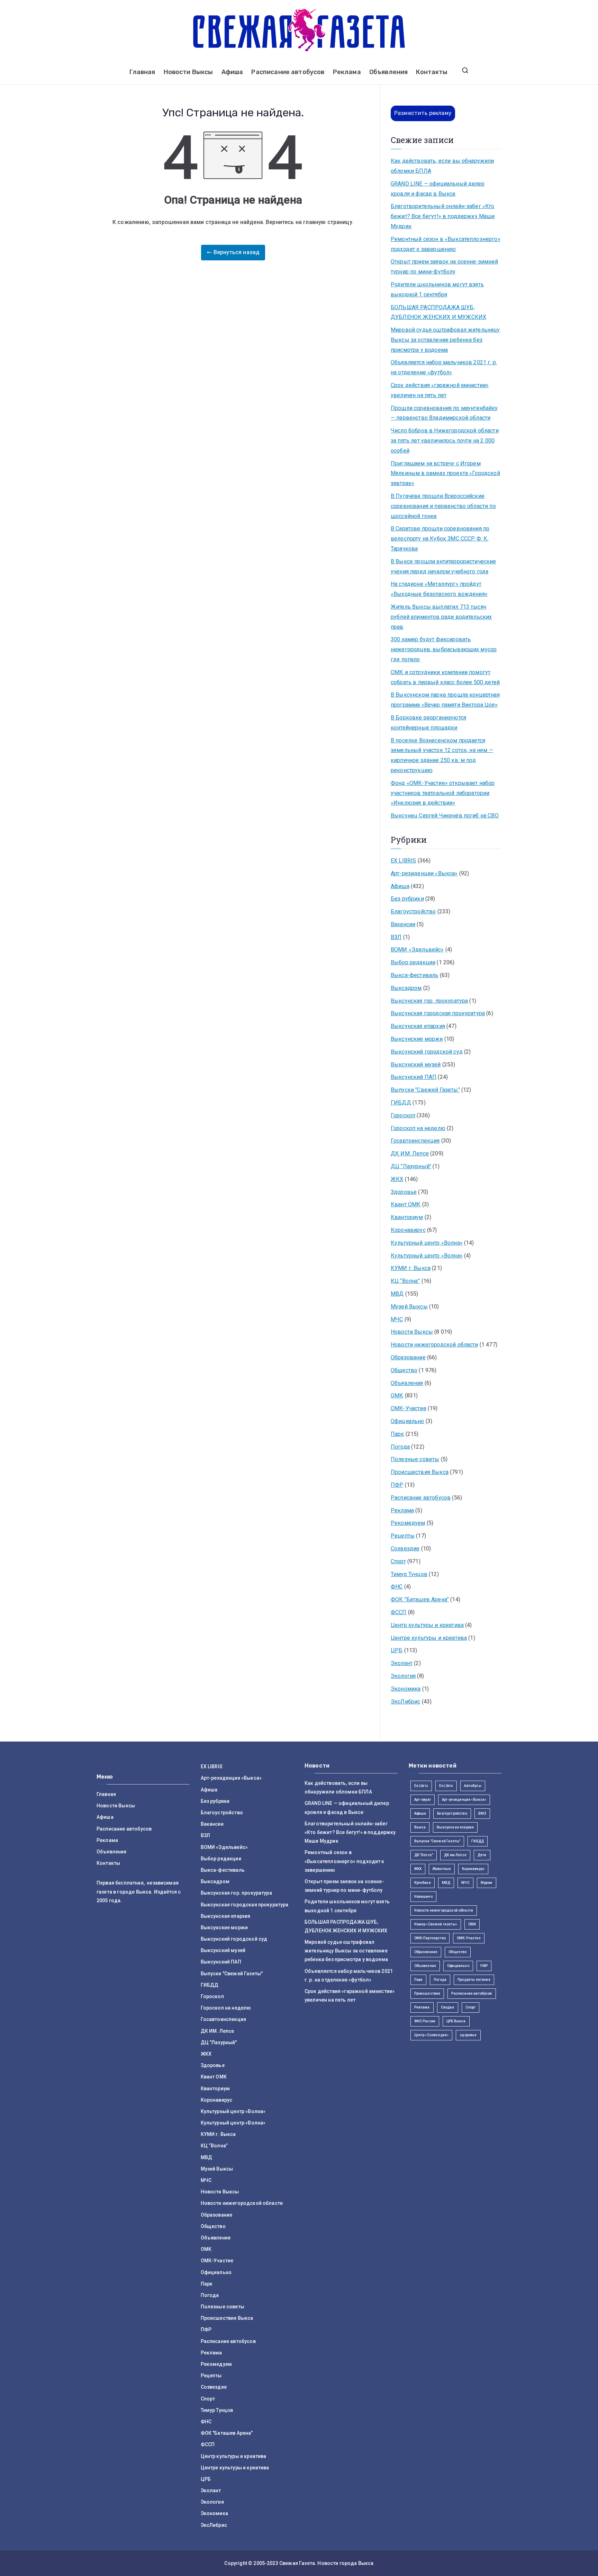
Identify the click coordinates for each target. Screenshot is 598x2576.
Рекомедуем (408, 1523)
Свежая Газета (297, 2563)
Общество (404, 1370)
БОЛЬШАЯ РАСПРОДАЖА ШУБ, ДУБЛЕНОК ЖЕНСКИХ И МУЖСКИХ (438, 312)
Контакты (432, 72)
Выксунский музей (416, 1065)
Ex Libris (421, 1786)
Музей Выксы (409, 1307)
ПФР (397, 1485)
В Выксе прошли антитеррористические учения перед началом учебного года (443, 566)
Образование (408, 1357)
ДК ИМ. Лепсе (410, 1153)
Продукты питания (474, 1980)
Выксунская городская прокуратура (438, 1013)
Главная (142, 72)
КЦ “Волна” (405, 1281)
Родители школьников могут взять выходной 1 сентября (437, 289)
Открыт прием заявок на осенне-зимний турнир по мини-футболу (444, 267)
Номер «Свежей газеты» (436, 1924)
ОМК (397, 1396)
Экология (403, 1676)
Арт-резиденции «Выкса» (424, 873)
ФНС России (425, 2021)
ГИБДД (401, 1103)
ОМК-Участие (409, 1408)
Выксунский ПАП (414, 1077)
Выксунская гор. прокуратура (429, 1001)
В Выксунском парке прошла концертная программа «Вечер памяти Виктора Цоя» (445, 700)
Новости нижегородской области (434, 1345)
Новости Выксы (188, 72)
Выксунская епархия (418, 1026)
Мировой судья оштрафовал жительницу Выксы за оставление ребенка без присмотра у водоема (445, 340)
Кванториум (407, 1217)
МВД (397, 1294)
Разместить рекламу (423, 113)
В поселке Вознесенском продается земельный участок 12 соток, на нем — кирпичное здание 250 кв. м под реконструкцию (442, 755)
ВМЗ (482, 1813)
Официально (407, 1421)
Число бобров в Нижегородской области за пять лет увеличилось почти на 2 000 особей (445, 441)
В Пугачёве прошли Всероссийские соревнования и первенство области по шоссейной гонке (443, 506)
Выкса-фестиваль (414, 975)
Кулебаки (423, 1883)
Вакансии (403, 924)
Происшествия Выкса (420, 1472)
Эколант (402, 1663)
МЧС (397, 1319)
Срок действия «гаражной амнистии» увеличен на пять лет (440, 390)
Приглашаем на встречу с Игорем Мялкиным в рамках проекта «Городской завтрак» (445, 473)
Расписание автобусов (288, 72)
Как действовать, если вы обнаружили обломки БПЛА (442, 166)
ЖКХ (397, 1179)
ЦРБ (397, 1650)
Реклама (347, 72)
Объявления (389, 72)
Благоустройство (413, 911)
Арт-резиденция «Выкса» (464, 1800)
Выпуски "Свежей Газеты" (425, 1090)
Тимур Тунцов (409, 1574)
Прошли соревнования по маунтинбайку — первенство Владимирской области (444, 413)
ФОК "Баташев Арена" (420, 1599)
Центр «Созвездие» (432, 2035)
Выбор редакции (413, 962)
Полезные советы (415, 1459)
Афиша (232, 72)
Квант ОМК (406, 1204)
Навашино (423, 1897)
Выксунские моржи (417, 1039)
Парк (397, 1434)
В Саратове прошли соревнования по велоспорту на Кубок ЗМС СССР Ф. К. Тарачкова (440, 539)
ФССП (399, 1612)
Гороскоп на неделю (418, 1128)
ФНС (397, 1587)
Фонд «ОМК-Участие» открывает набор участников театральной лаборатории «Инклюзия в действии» (443, 793)
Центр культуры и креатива (427, 1625)
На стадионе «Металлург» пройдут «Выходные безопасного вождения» (439, 589)
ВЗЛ (396, 937)
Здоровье (404, 1192)
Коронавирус (408, 1230)
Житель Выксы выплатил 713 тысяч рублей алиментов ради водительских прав (441, 617)
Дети (482, 1855)
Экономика (406, 1689)
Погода (400, 1447)
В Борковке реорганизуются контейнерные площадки (428, 723)
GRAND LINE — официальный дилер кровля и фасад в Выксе (438, 189)
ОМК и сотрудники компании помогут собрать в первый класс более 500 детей (445, 677)
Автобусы (473, 1786)
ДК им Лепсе (455, 1855)
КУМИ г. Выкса (411, 1268)
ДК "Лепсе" (424, 1855)
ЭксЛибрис (405, 1702)
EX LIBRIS (403, 861)
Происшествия (427, 1993)
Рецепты (403, 1536)
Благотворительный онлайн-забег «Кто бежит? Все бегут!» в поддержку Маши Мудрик (443, 216)
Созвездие (405, 1549)
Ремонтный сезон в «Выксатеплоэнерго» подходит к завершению (446, 244)
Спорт (398, 1561)
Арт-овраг (423, 1800)
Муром (487, 1883)
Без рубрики (407, 899)
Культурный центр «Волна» (427, 1243)
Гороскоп (403, 1115)
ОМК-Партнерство (430, 1938)
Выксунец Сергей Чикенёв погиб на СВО (445, 816)
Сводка (448, 2007)
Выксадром (406, 988)
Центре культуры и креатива (429, 1638)
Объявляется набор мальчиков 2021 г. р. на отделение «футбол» (444, 367)
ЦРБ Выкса (456, 2021)
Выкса (420, 1827)
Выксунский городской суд (427, 1052)
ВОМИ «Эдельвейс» (417, 950)
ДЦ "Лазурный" (411, 1166)
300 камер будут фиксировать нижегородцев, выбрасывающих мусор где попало (444, 649)
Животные (442, 1869)
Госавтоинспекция (415, 1141)
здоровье (468, 2035)
